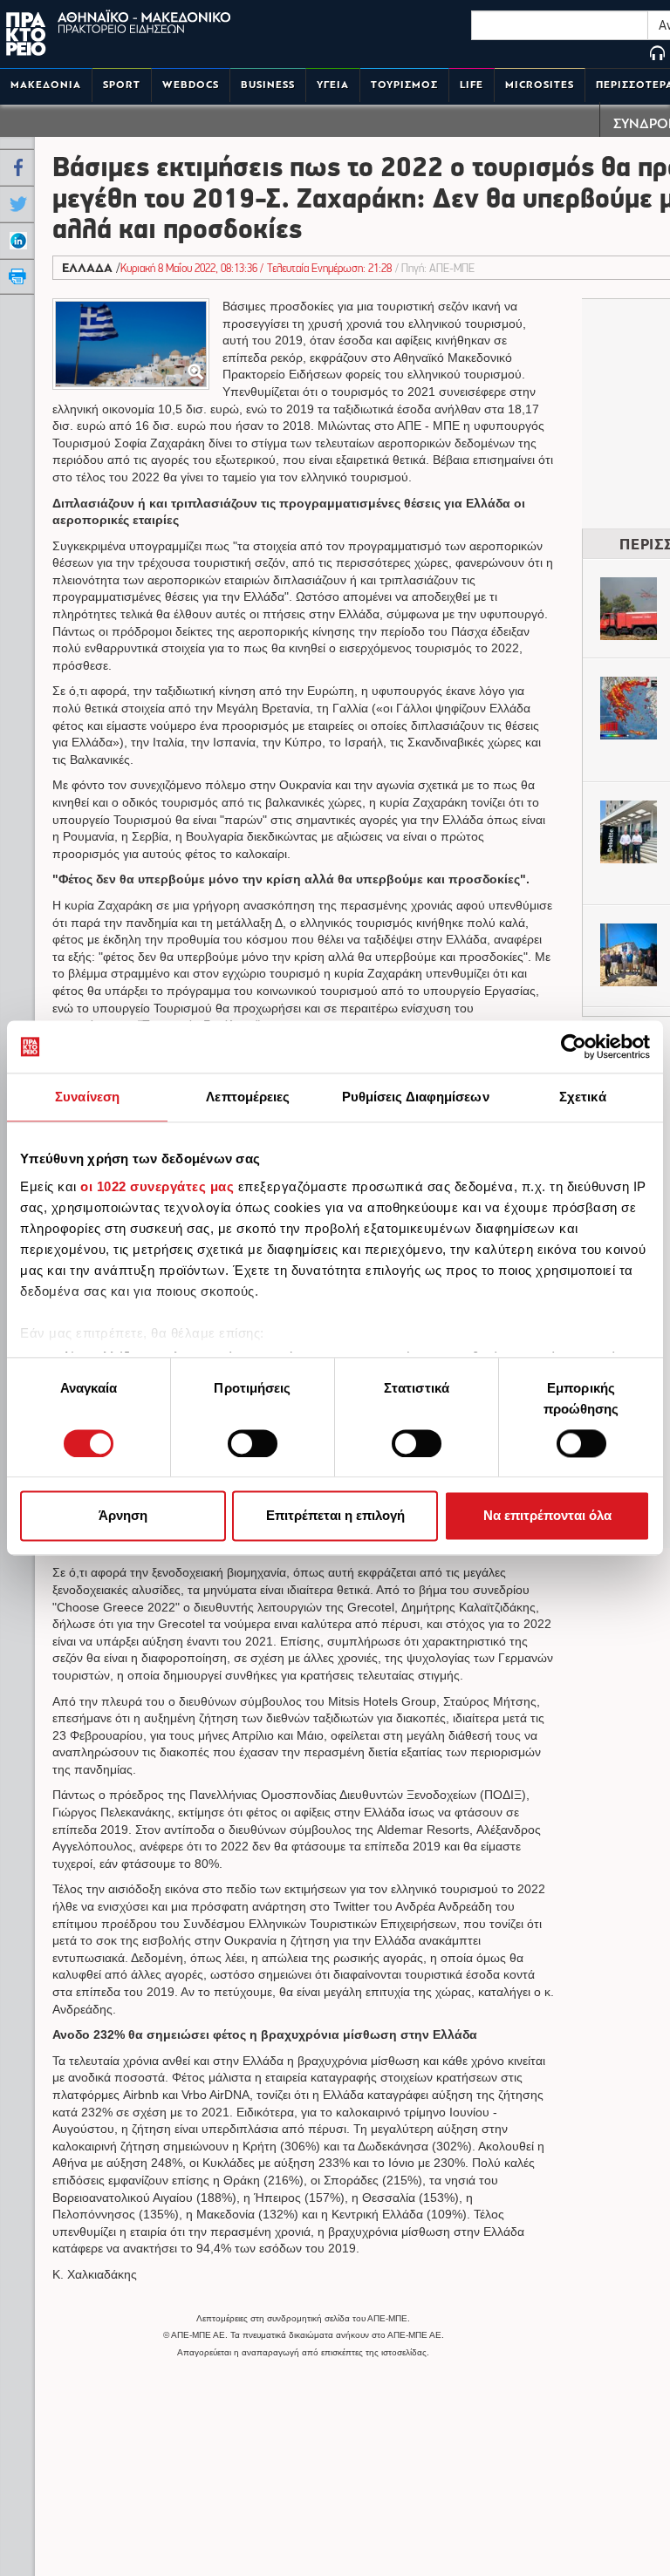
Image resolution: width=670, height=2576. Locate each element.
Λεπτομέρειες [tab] (248, 1097)
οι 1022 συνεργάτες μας (157, 1186)
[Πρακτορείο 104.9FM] (657, 55)
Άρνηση (123, 1516)
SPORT (122, 85)
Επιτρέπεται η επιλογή (335, 1516)
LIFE (472, 85)
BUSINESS (268, 85)
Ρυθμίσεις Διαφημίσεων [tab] (416, 1097)
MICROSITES (540, 85)
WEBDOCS (191, 85)
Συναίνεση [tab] (87, 1097)
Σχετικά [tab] (583, 1097)
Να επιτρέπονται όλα (547, 1516)
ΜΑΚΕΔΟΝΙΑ (46, 85)
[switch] (253, 1443)
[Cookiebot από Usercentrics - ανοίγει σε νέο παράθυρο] (574, 1046)
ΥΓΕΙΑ (333, 85)
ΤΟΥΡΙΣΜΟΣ (404, 85)
